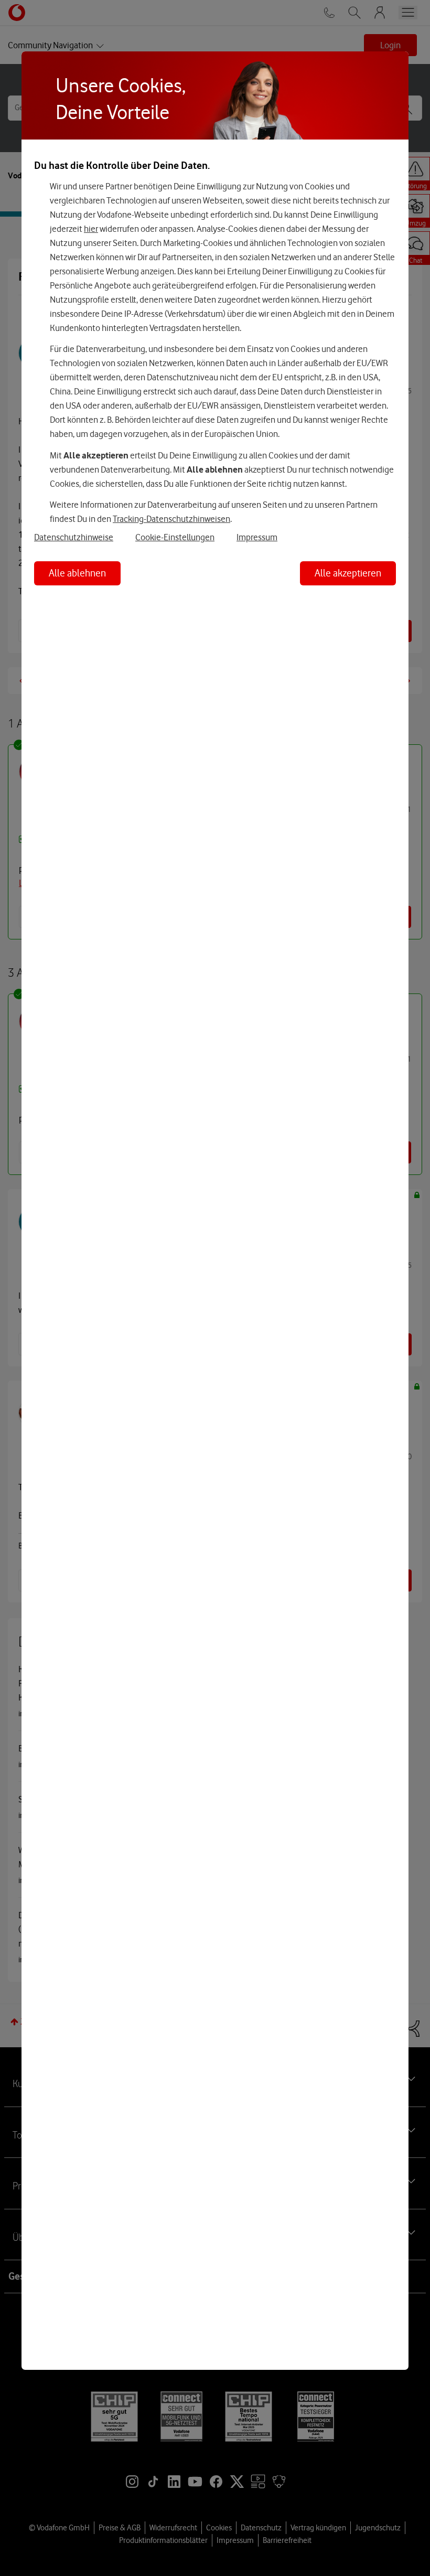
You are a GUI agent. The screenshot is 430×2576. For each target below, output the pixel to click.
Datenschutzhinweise (74, 537)
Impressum (257, 537)
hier (91, 229)
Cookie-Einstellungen (175, 537)
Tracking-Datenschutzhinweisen (171, 519)
